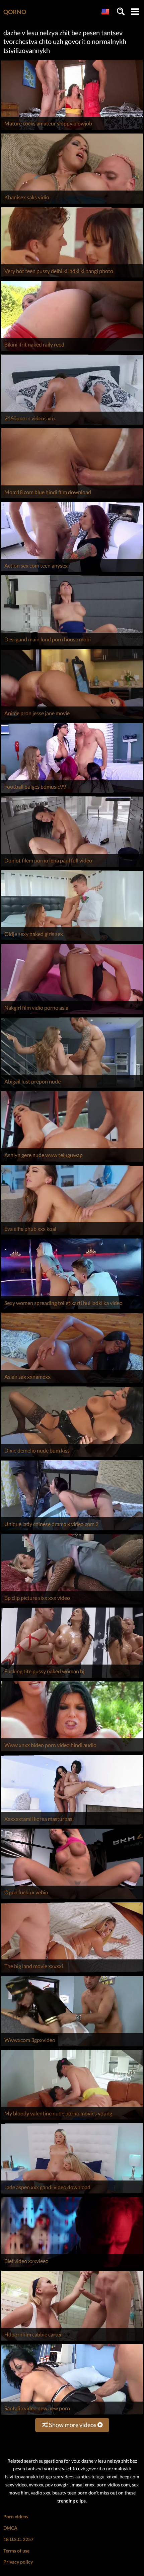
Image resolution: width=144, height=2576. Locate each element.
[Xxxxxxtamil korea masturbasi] (72, 1825)
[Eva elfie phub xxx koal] (72, 1235)
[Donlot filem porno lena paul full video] (72, 867)
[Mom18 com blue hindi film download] (72, 498)
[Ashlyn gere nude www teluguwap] (72, 1162)
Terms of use (16, 2551)
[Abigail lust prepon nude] (72, 1088)
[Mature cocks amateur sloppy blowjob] (72, 130)
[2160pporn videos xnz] (72, 425)
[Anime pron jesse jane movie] (72, 719)
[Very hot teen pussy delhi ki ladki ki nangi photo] (72, 277)
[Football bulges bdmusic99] (72, 793)
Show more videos (73, 2425)
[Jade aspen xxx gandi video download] (72, 2193)
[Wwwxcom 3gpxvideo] (72, 2046)
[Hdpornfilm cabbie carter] (72, 2341)
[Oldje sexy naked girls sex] (72, 940)
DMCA (10, 2528)
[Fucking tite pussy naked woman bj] (72, 1678)
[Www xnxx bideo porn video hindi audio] (72, 1751)
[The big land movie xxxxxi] (72, 1972)
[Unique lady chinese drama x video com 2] (72, 1530)
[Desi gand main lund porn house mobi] (72, 646)
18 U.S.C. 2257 (18, 2539)
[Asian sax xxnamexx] (72, 1383)
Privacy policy (18, 2562)
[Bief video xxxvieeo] (72, 2267)
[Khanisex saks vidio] (72, 203)
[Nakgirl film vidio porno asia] (72, 1014)
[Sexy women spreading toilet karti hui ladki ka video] (72, 1309)
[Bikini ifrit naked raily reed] (72, 351)
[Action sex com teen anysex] (72, 572)
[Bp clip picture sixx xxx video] (72, 1604)
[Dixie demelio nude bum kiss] (72, 1457)
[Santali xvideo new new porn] (72, 2414)
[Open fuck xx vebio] (72, 1899)
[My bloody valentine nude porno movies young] (72, 2120)
